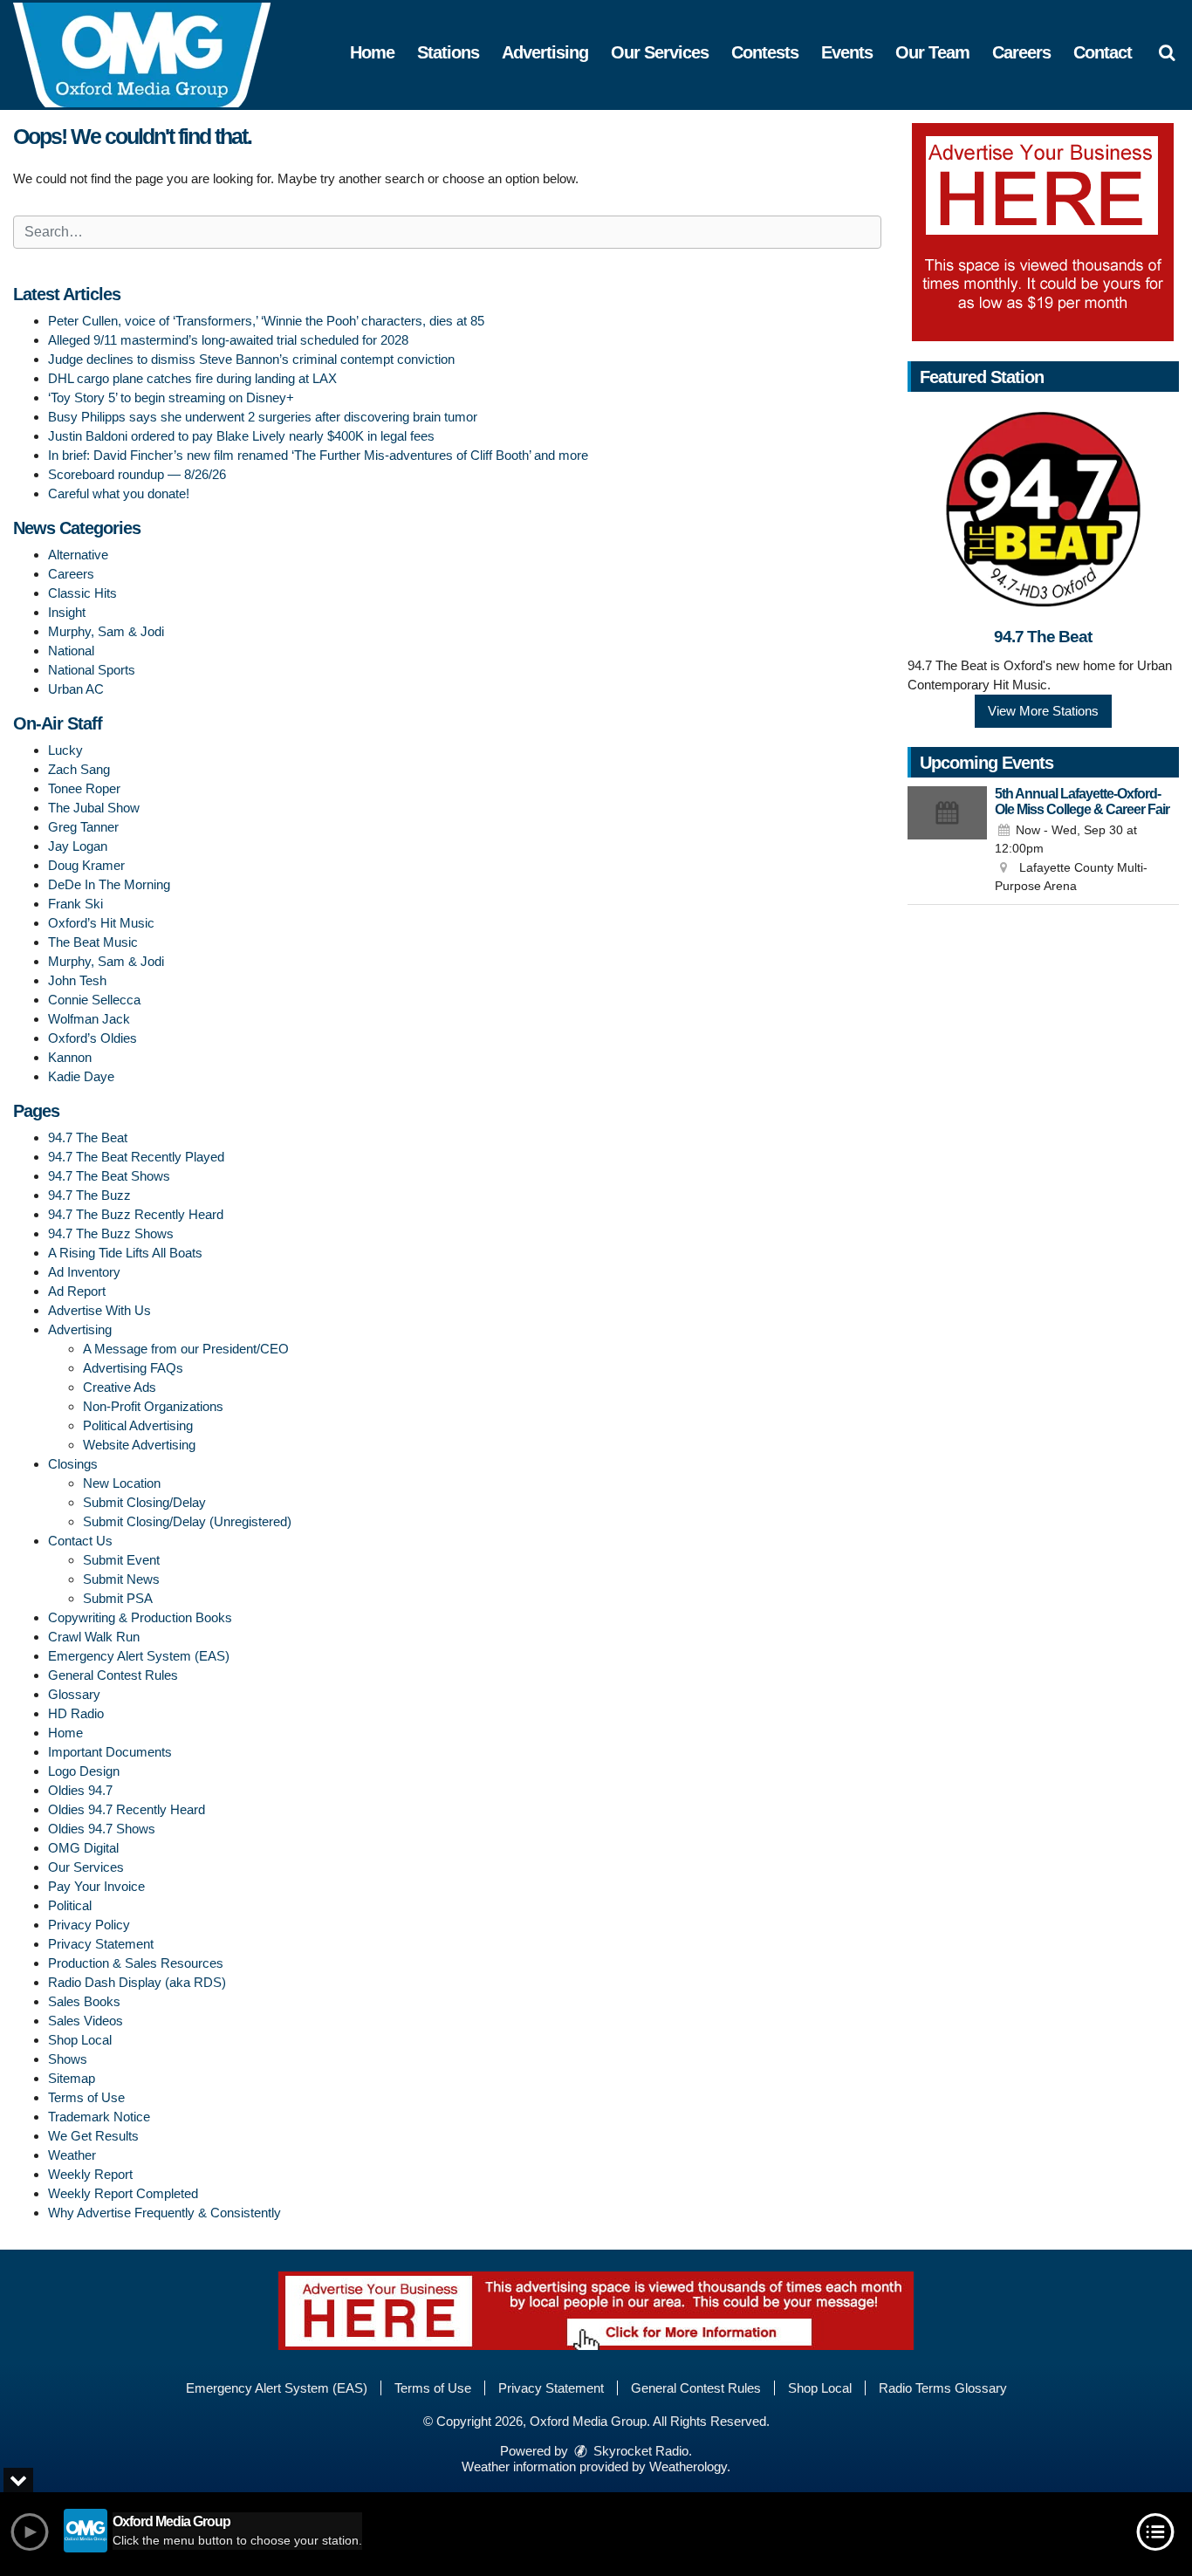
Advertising (545, 52)
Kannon (70, 1057)
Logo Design (84, 1771)
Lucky (65, 750)
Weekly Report (90, 2174)
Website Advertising (139, 1445)
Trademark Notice (99, 2117)
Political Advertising (138, 1425)
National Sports (92, 670)
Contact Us (80, 1541)
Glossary (74, 1694)
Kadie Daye (81, 1076)
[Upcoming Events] (948, 841)
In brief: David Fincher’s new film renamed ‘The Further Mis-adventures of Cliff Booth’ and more (318, 455)
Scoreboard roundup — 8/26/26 (137, 474)
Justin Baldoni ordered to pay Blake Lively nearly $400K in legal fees (241, 436)
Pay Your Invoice (96, 1886)
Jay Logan (78, 846)
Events (847, 52)
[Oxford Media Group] (155, 54)
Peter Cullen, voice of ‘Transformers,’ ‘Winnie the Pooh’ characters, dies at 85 (266, 321)
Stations (448, 52)
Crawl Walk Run (94, 1637)
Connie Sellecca (94, 1000)
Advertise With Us (99, 1310)
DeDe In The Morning (109, 884)
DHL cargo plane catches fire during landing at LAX (192, 378)
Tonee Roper (84, 788)
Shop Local (80, 2040)
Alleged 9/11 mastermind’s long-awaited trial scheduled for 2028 (228, 340)
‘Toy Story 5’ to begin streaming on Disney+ (171, 397)
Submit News (121, 1579)
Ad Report (77, 1291)
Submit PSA (118, 1598)
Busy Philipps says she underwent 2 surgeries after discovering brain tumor (263, 417)
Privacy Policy (89, 1925)
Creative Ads (120, 1387)
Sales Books (84, 2001)
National (71, 651)
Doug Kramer (86, 865)
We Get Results (93, 2136)
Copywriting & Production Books (140, 1617)
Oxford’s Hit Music (101, 923)
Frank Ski (75, 904)
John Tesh (77, 980)
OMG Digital (83, 1848)
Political (70, 1905)
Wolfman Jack (89, 1019)
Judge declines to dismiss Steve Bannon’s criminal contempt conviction (251, 359)
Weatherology (688, 2466)
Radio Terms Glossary (943, 2388)
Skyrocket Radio (639, 2451)
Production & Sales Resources (136, 1963)
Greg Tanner (83, 827)
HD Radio (76, 1713)
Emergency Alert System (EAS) (139, 1656)
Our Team (932, 52)
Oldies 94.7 (80, 1790)
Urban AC (76, 689)
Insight (67, 612)
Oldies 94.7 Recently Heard (127, 1809)
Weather (72, 2155)
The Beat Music (93, 942)
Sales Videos (86, 2021)
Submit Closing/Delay (144, 1502)
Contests (765, 52)
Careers (1021, 52)
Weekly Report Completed (123, 2193)
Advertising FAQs (133, 1368)
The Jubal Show (94, 808)
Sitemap (72, 2078)
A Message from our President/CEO (186, 1349)
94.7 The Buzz (89, 1195)
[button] (1167, 52)
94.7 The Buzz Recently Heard (136, 1214)
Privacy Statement (101, 1944)
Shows (68, 2059)
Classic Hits (82, 593)
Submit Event (121, 1560)
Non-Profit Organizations (153, 1406)
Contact (1103, 52)
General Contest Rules (113, 1675)
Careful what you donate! (119, 493)
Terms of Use (86, 2097)
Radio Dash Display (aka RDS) (137, 1982)
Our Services (660, 52)
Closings (73, 1464)
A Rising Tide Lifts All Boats (125, 1253)
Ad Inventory (84, 1272)
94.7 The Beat (88, 1137)
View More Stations (1043, 711)
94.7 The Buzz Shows (111, 1233)
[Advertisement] (1043, 232)
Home (372, 52)
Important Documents (110, 1752)
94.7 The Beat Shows (109, 1176)
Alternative (78, 555)
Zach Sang (79, 769)
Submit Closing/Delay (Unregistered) (187, 1521)
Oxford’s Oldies (92, 1038)
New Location (122, 1483)
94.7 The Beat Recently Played (136, 1157)
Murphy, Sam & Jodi (106, 631)
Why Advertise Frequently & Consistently (164, 2213)
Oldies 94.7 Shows (102, 1829)
